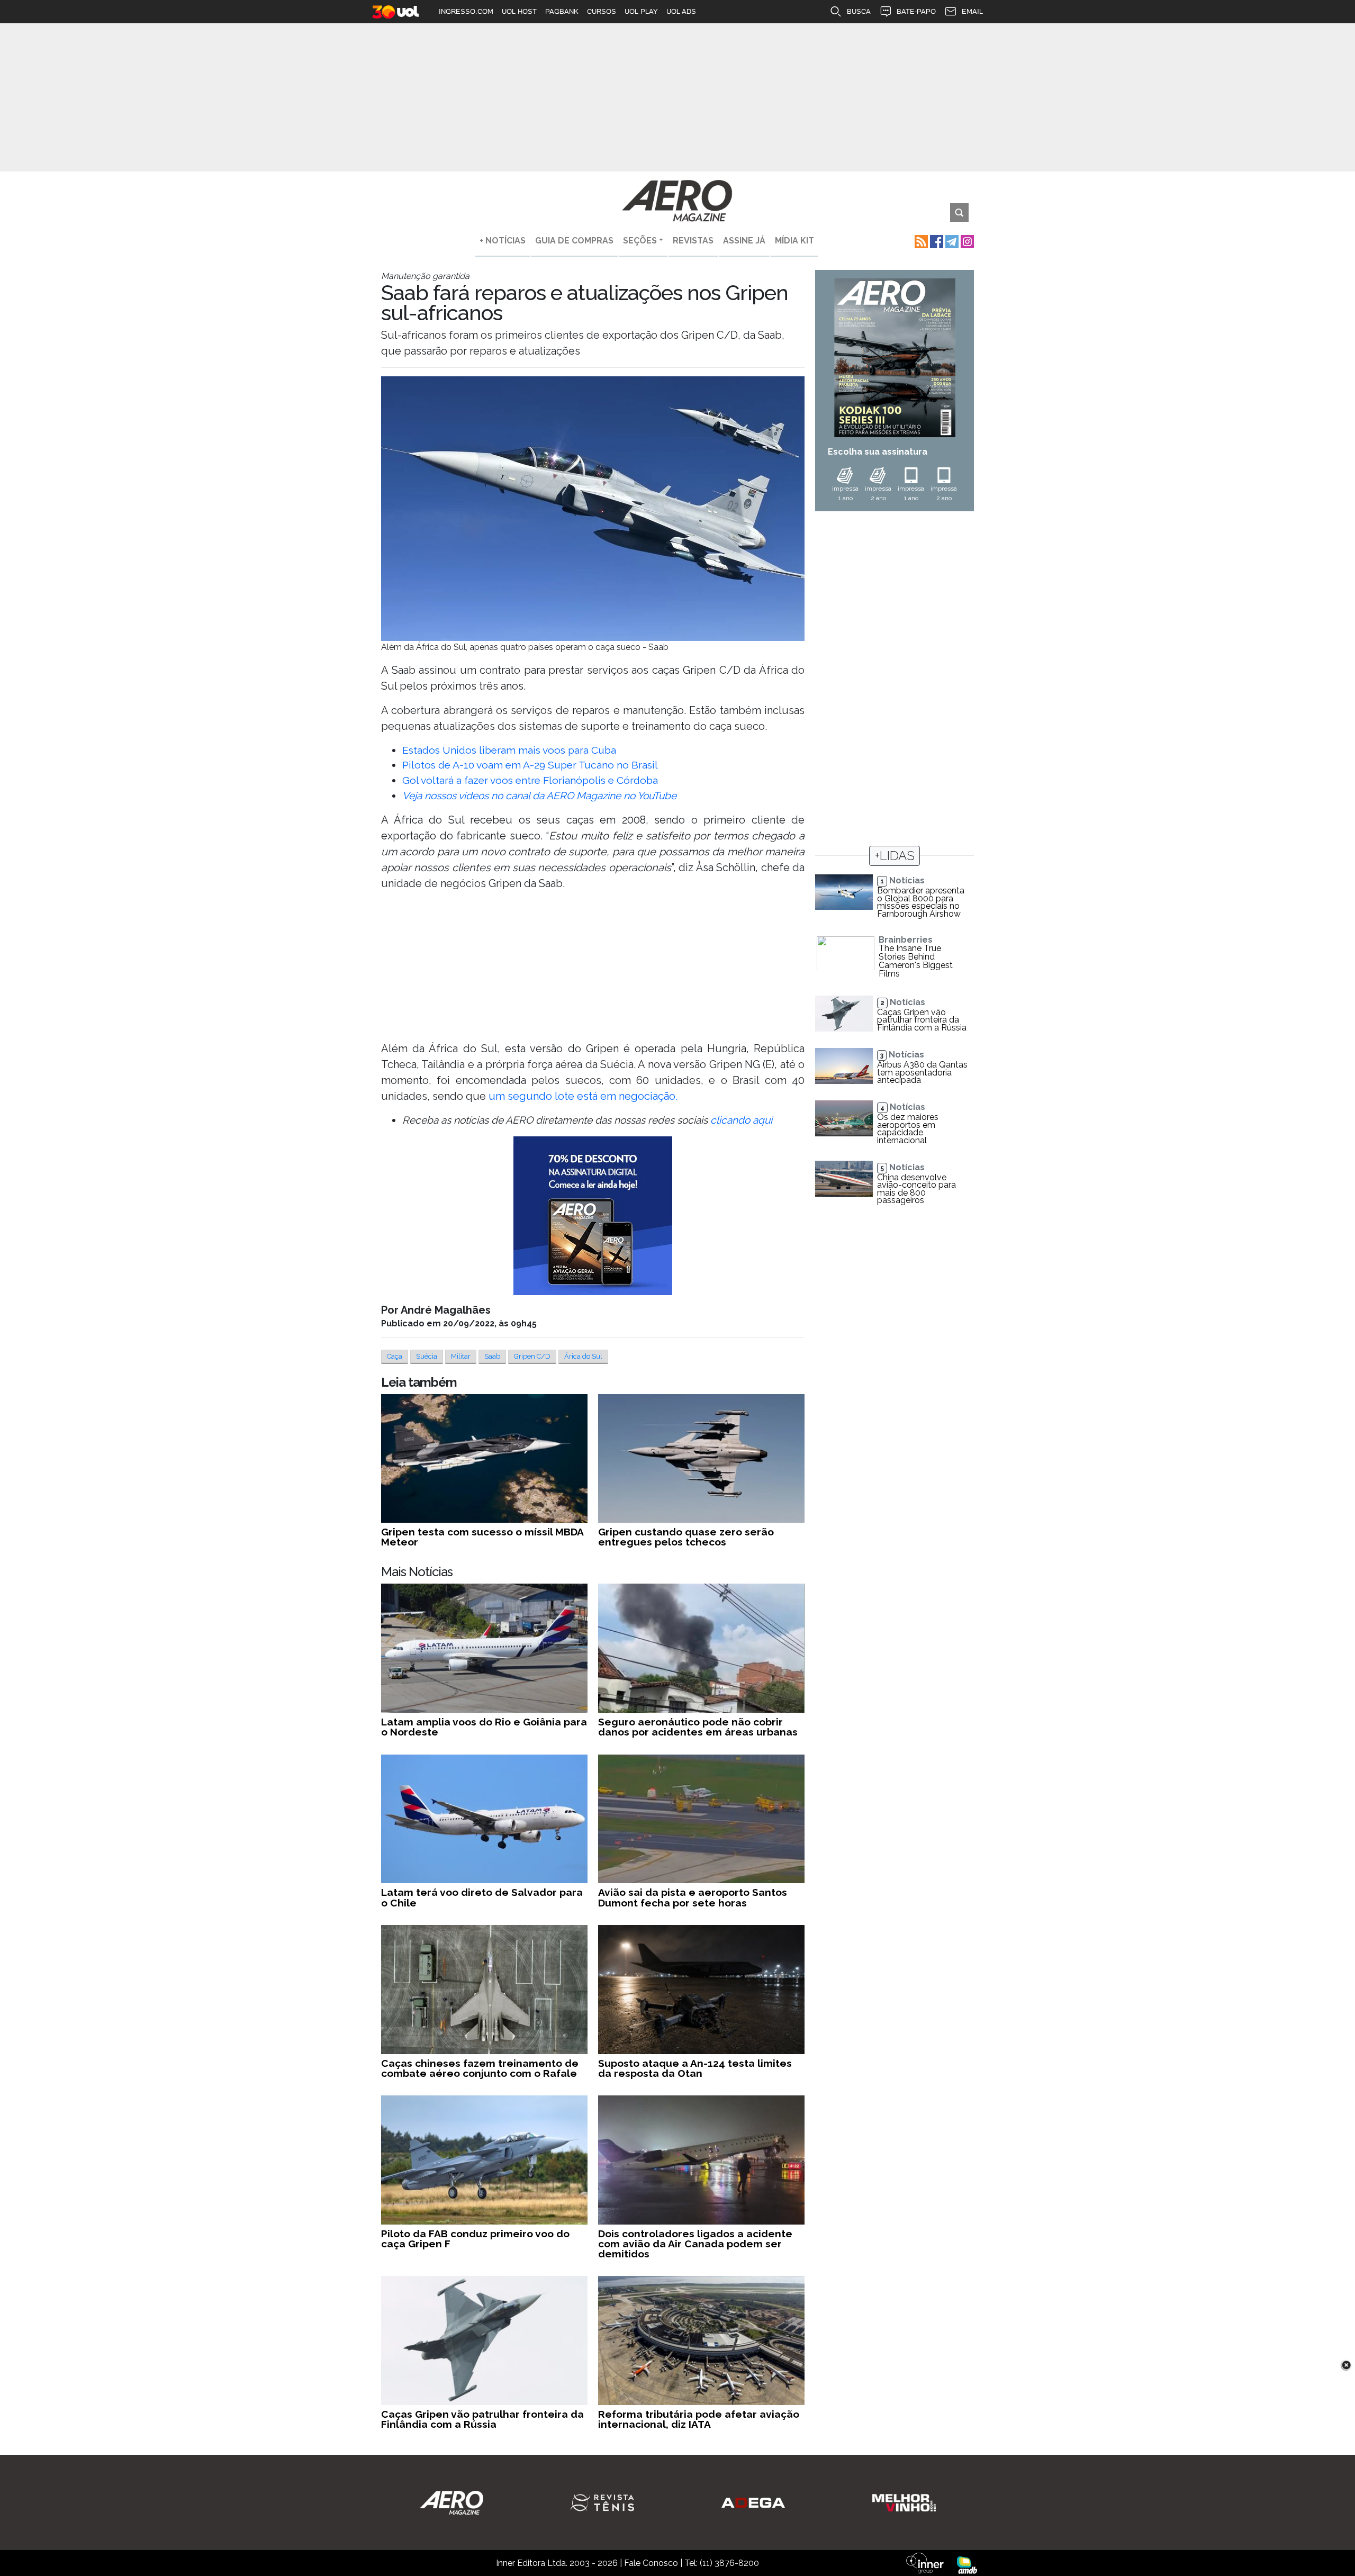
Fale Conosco (651, 2563)
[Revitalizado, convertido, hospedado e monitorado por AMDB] (967, 2565)
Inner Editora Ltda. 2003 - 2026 (557, 2563)
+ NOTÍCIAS (503, 241)
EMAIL (972, 11)
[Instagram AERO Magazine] (966, 241)
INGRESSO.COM (466, 11)
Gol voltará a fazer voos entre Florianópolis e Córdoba (530, 780)
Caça (395, 1356)
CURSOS (602, 11)
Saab (492, 1356)
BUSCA (859, 11)
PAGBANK (562, 11)
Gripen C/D (532, 1356)
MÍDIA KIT (794, 241)
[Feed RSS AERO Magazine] (920, 241)
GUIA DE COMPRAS (574, 241)
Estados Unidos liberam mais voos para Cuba (509, 750)
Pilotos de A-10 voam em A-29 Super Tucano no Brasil (530, 765)
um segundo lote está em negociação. (583, 1096)
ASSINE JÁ (744, 241)
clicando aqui (741, 1120)
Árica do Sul (583, 1356)
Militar (461, 1356)
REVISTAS (693, 241)
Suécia (427, 1356)
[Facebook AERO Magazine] (936, 241)
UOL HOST (519, 11)
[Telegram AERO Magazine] (951, 241)
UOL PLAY (641, 11)
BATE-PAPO (916, 11)
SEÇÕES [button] (640, 241)
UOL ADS (681, 11)
